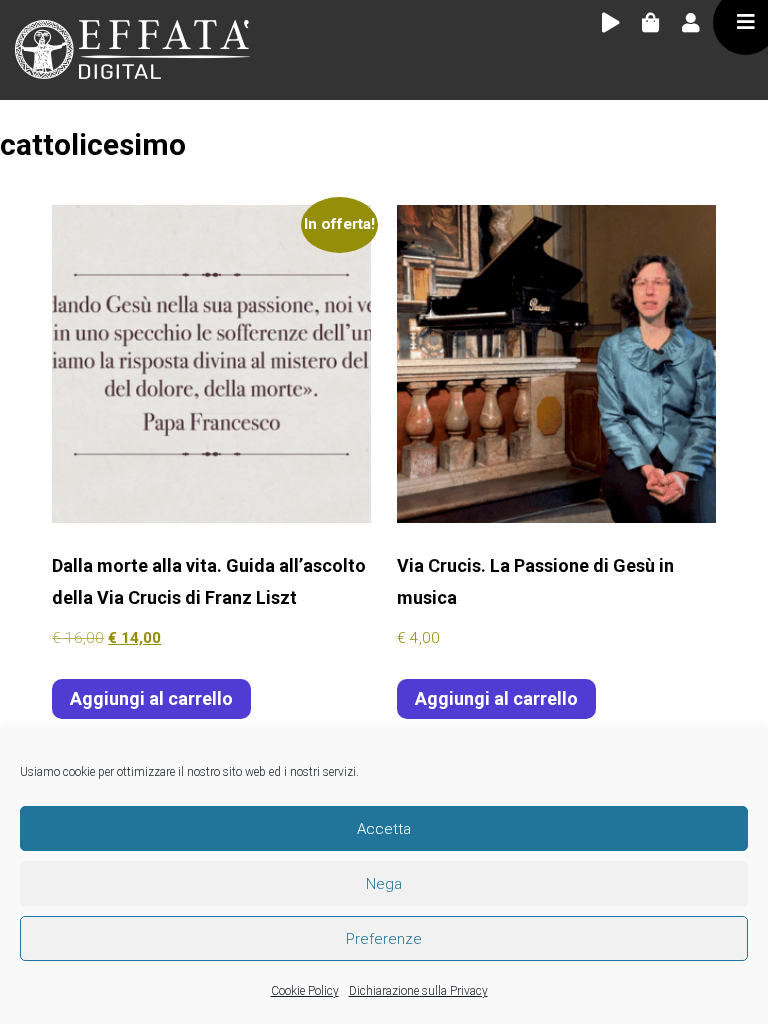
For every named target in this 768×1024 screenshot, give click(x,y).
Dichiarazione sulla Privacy (418, 991)
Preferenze (384, 939)
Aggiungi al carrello (151, 698)
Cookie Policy (305, 991)
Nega (384, 884)
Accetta (384, 829)
